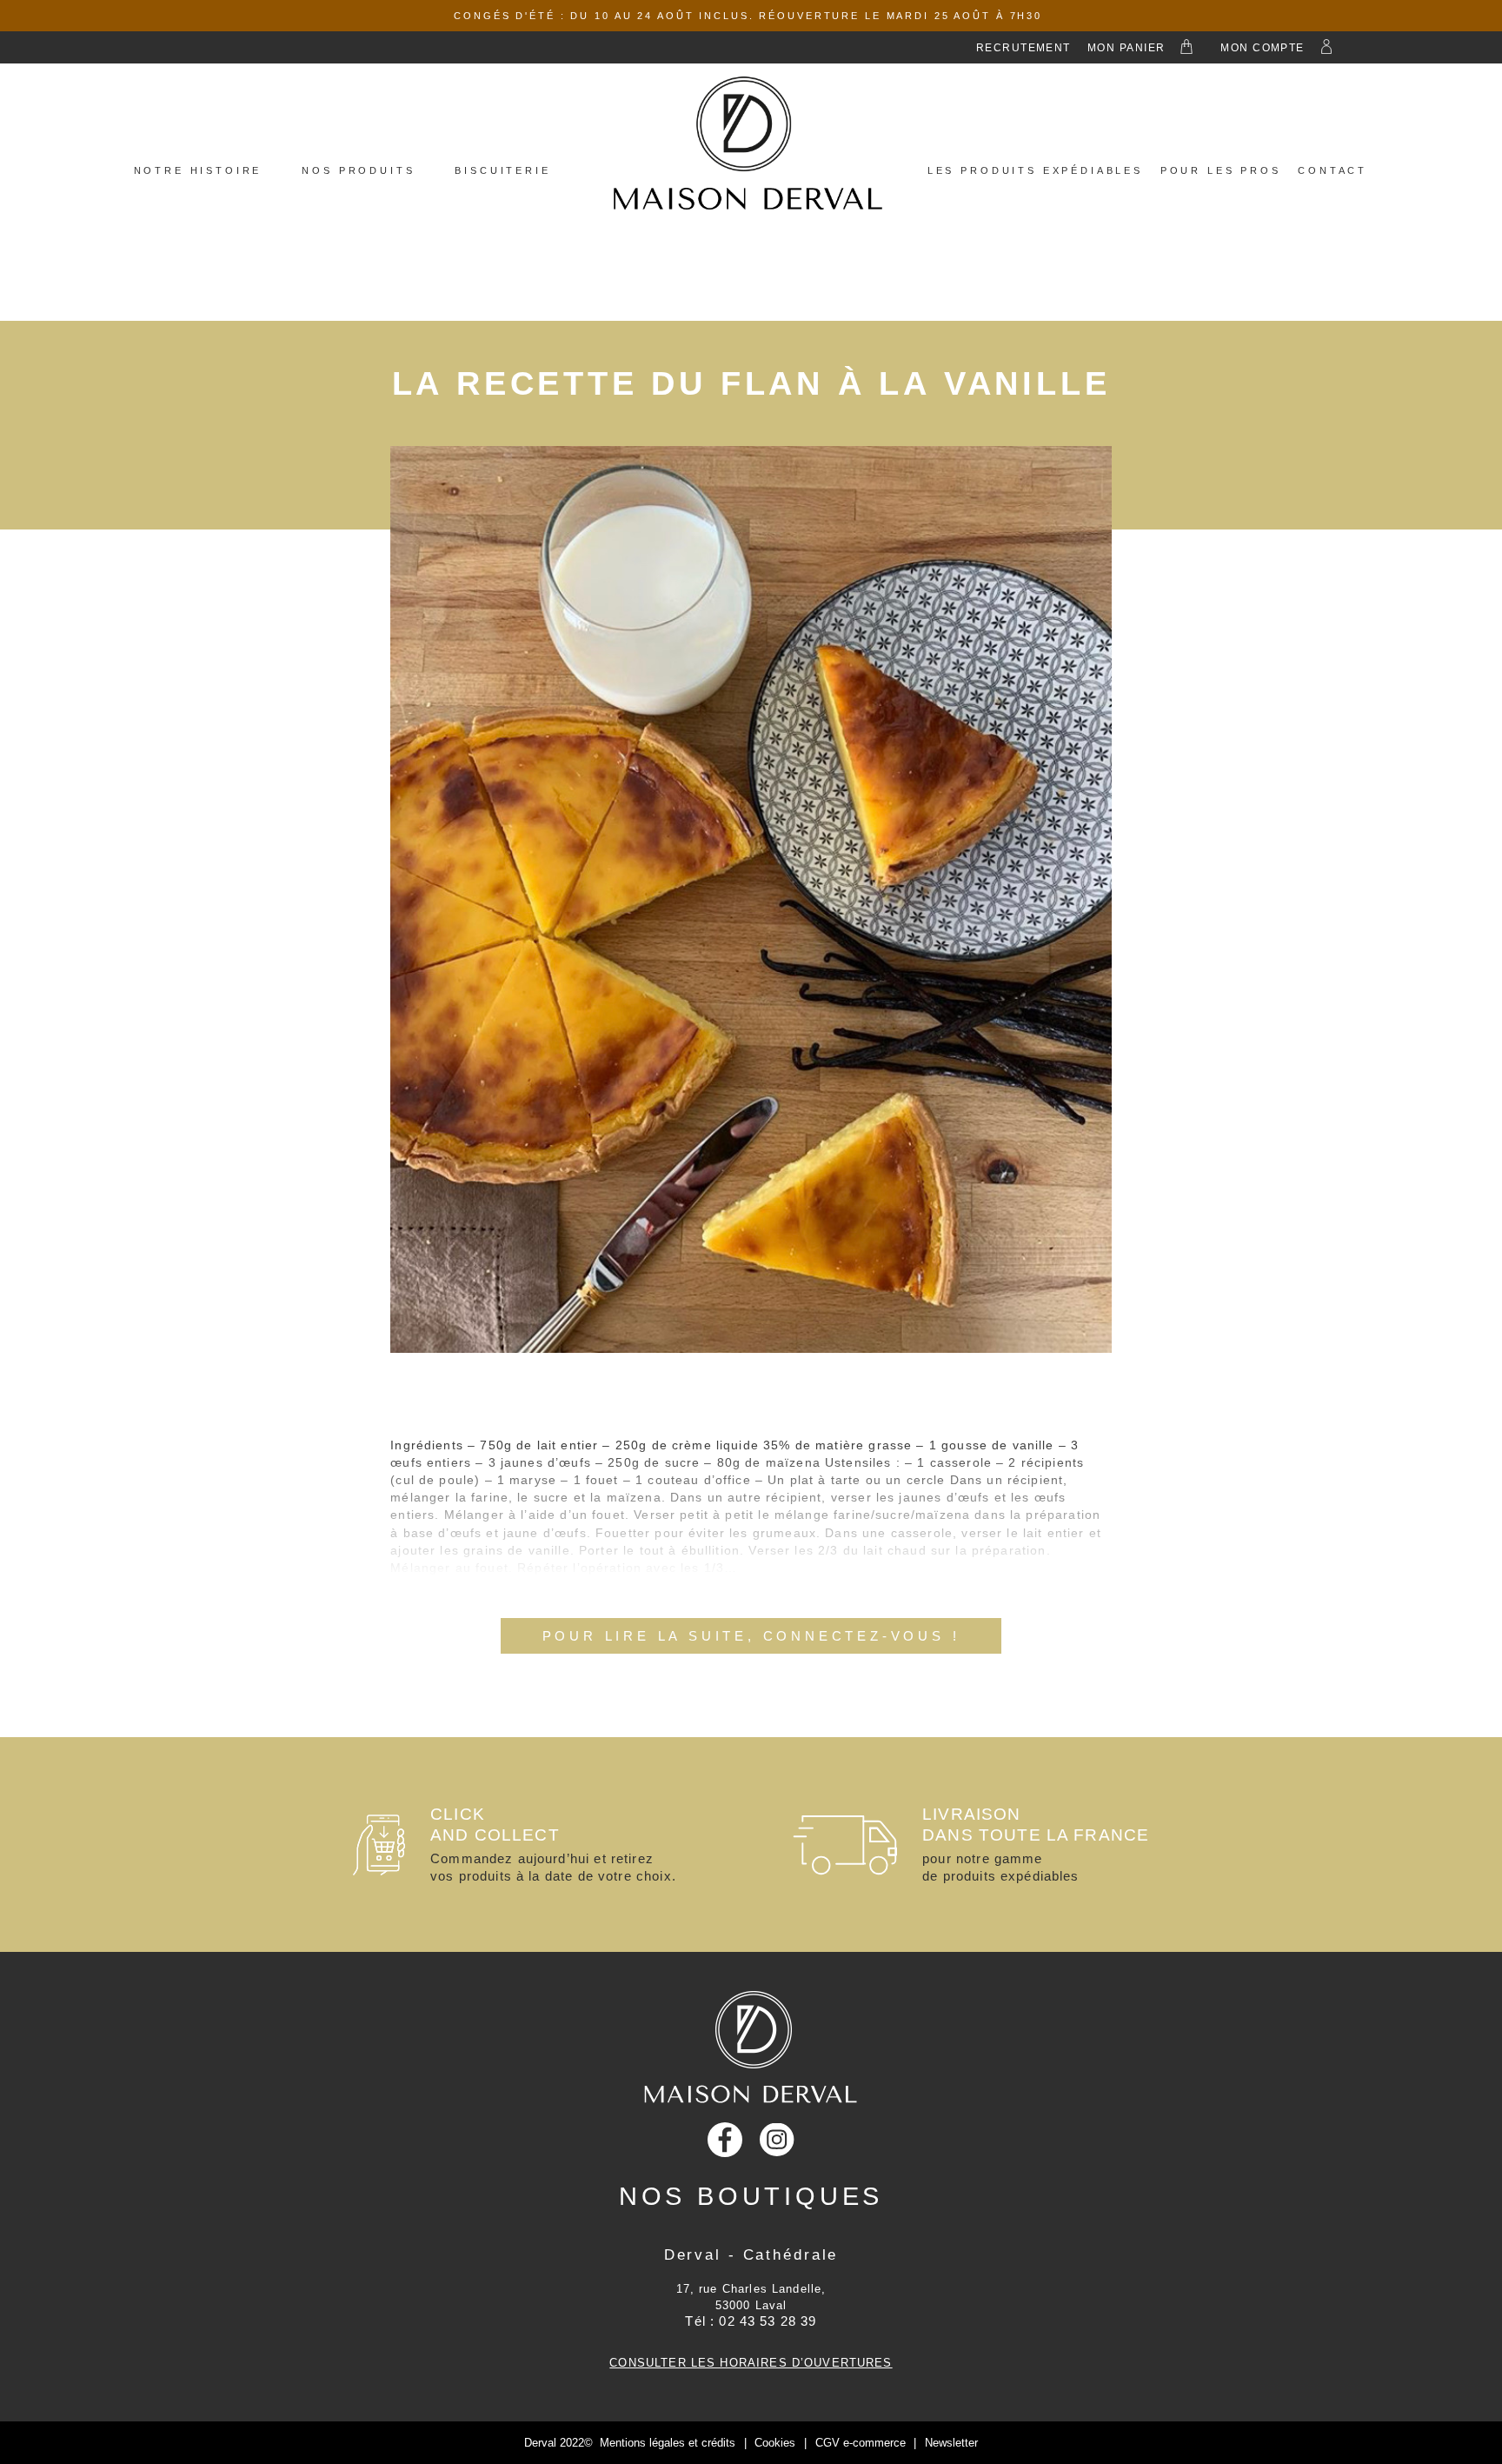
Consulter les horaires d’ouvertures (751, 2363)
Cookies (775, 2443)
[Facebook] (725, 2140)
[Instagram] (777, 2140)
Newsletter (951, 2443)
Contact (1333, 170)
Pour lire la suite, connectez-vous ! (751, 1636)
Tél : (751, 2321)
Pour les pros (1221, 170)
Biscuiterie (502, 170)
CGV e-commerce (861, 2443)
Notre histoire (198, 170)
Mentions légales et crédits (668, 2443)
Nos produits (358, 170)
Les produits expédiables (1035, 170)
